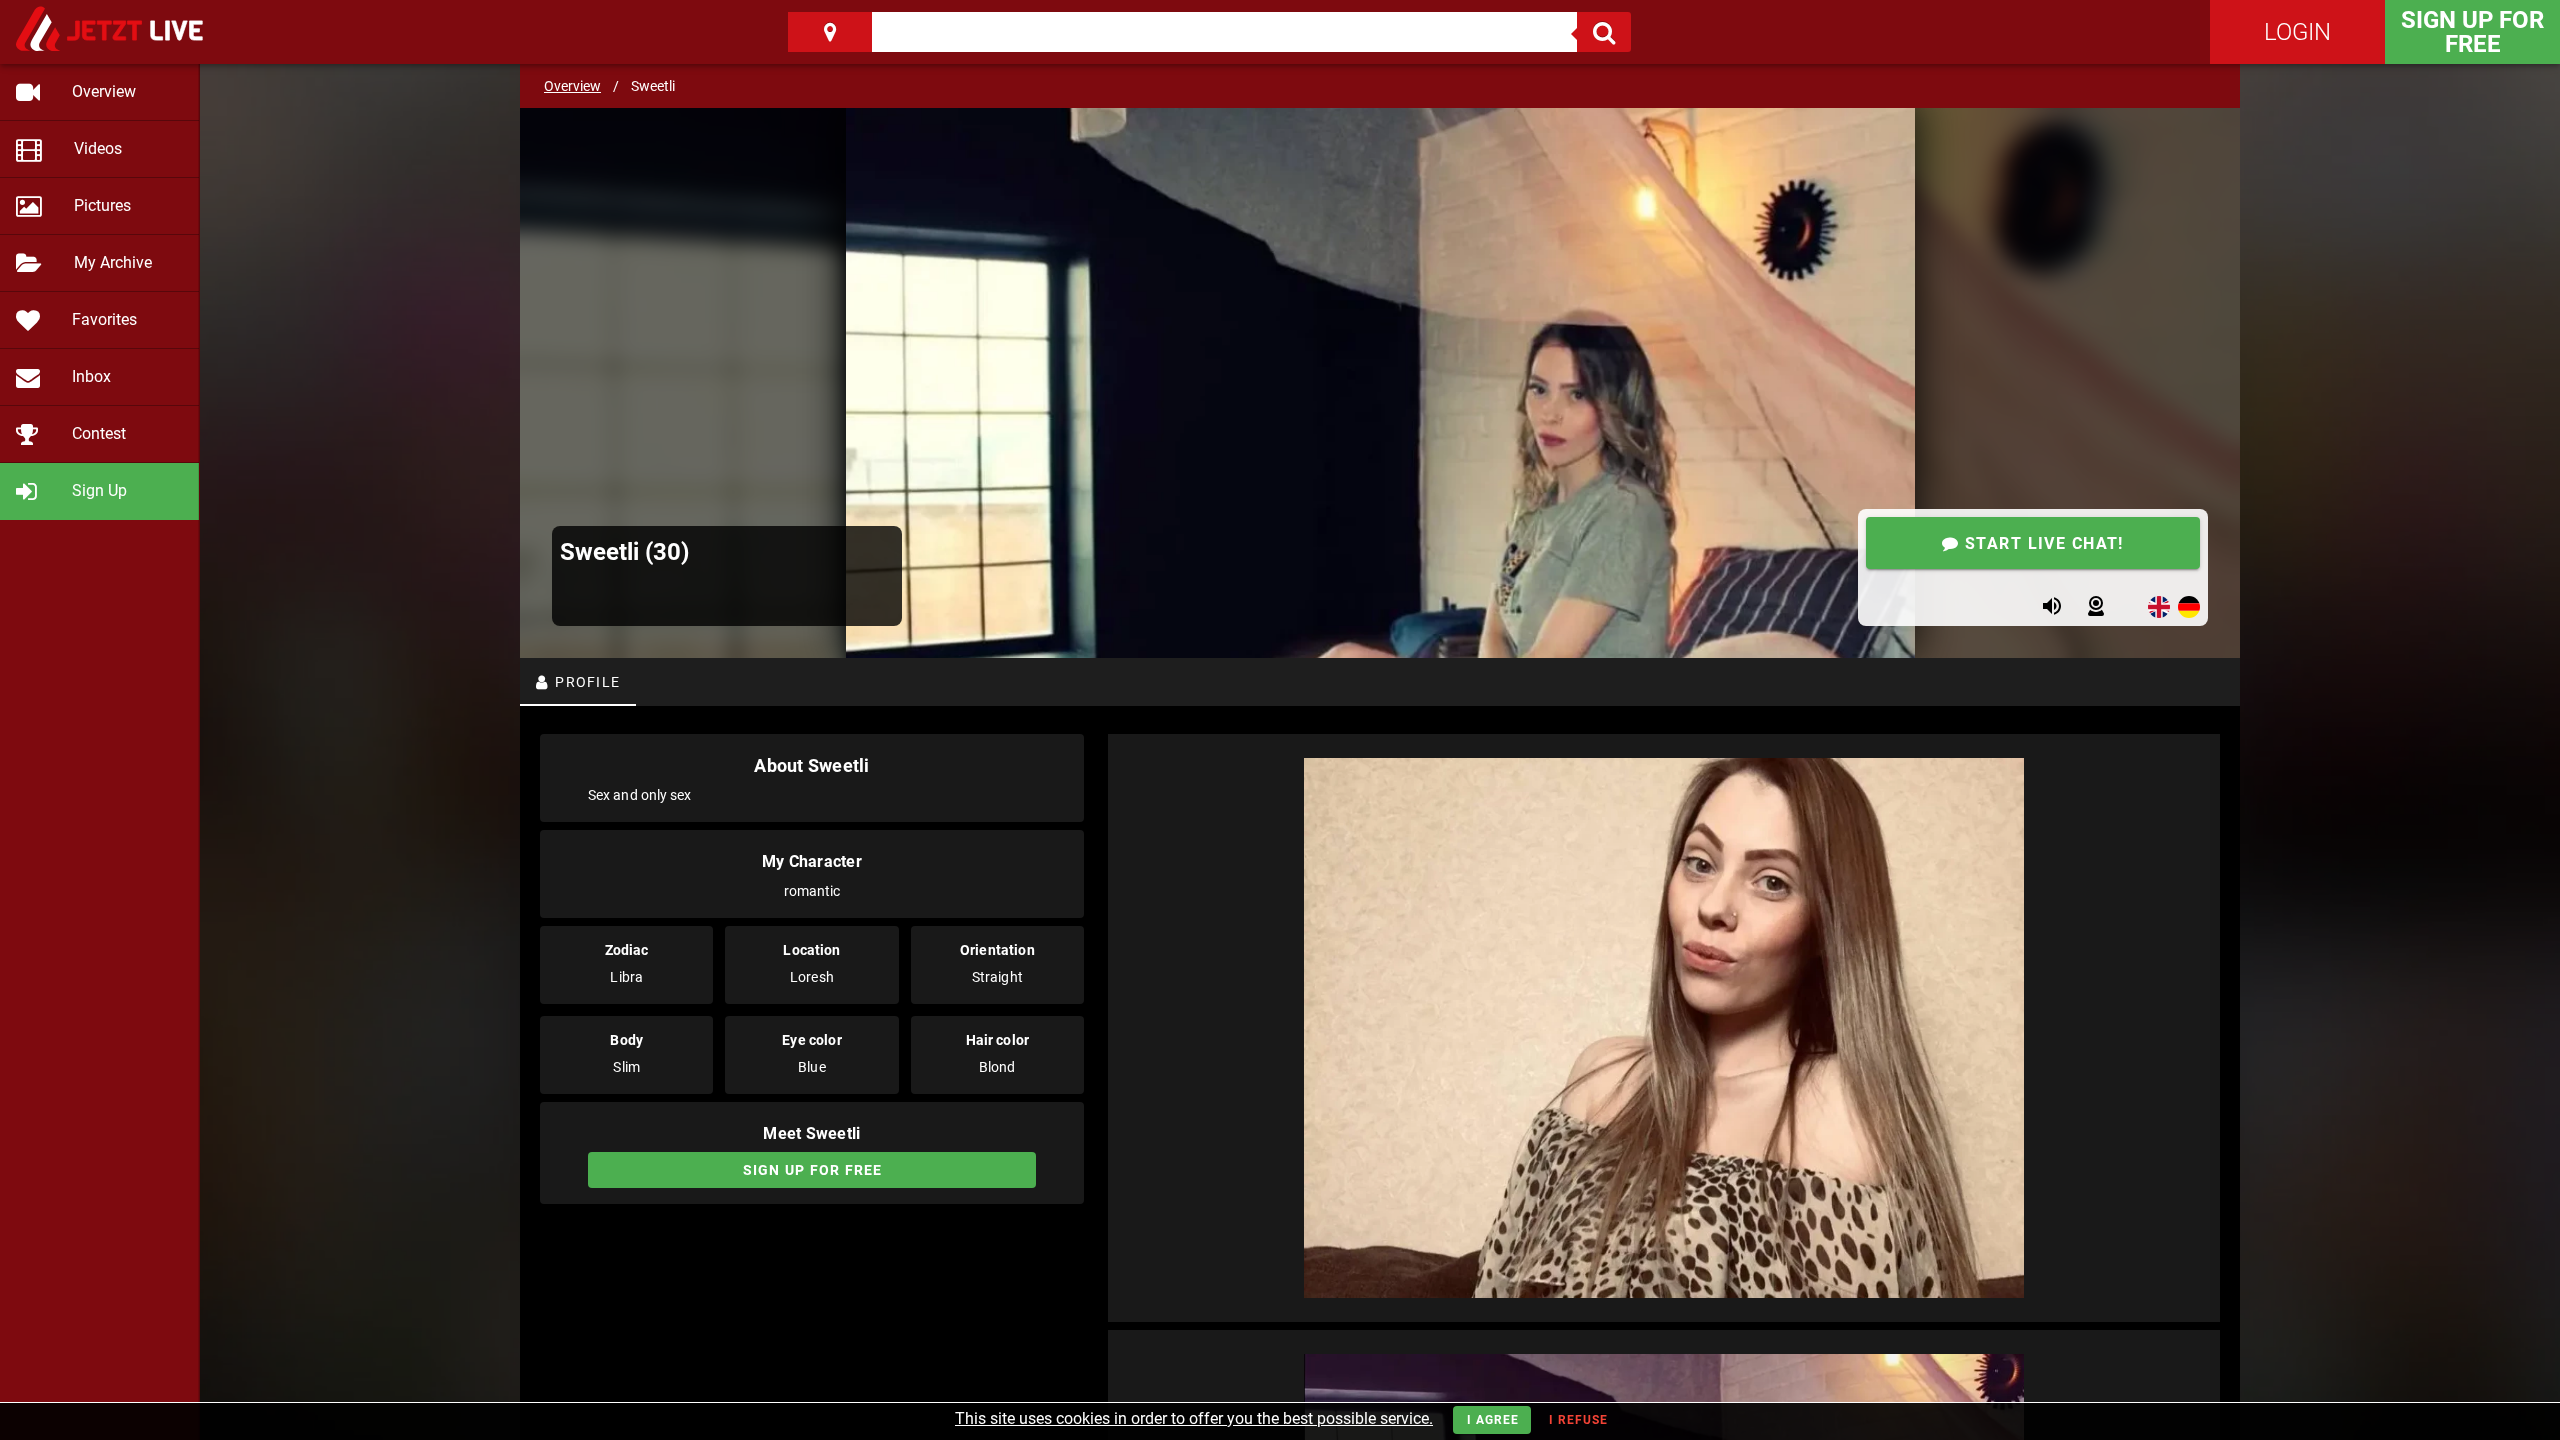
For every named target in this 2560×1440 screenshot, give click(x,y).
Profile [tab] (585, 682)
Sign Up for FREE (2472, 32)
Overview (572, 86)
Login (2297, 32)
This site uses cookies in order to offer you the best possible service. (1194, 1418)
